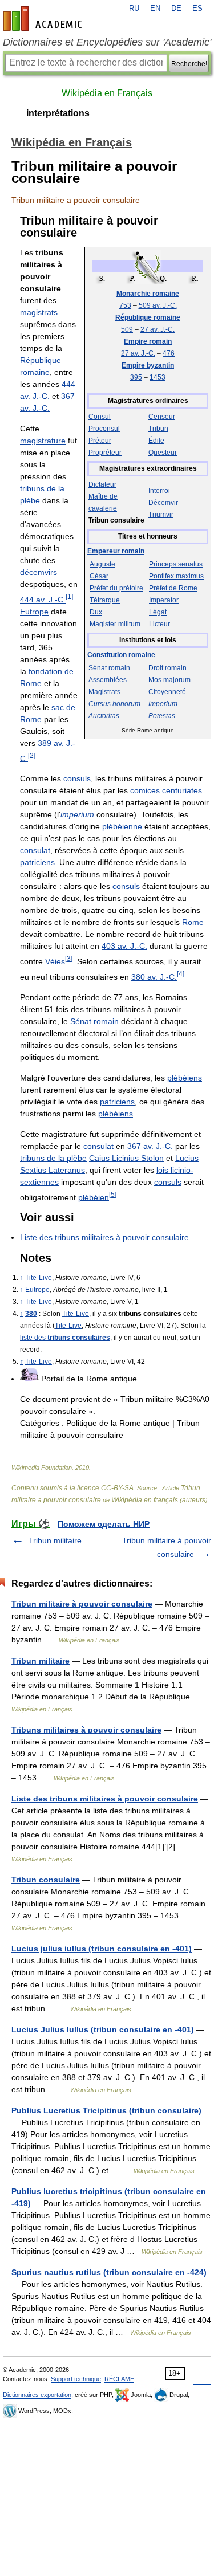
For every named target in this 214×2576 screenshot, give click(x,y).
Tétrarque (105, 600)
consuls (77, 778)
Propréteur (105, 453)
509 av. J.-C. (158, 305)
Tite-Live (39, 1278)
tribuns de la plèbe (53, 1158)
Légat (158, 612)
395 (136, 377)
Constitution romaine (121, 655)
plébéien (94, 1197)
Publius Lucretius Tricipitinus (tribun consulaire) (106, 2110)
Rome (193, 922)
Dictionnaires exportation (37, 2395)
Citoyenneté (167, 692)
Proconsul (104, 429)
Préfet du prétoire (116, 588)
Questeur (163, 453)
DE (176, 9)
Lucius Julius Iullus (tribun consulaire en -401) (103, 2029)
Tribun (158, 429)
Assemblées (108, 680)
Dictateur (102, 484)
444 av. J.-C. (43, 600)
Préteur (100, 441)
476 (169, 353)
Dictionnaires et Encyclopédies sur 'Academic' (107, 42)
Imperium (163, 704)
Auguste (102, 564)
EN (155, 9)
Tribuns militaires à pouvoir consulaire (86, 1730)
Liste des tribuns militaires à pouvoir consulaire (104, 1237)
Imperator (164, 600)
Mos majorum (169, 680)
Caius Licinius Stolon (126, 1158)
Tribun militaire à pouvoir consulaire (82, 1604)
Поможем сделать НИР (104, 1524)
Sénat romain (109, 668)
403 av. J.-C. (124, 946)
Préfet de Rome (173, 588)
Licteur (160, 624)
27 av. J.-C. (158, 329)
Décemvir (163, 503)
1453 (158, 377)
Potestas (162, 716)
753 (125, 305)
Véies (55, 961)
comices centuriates (166, 790)
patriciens (37, 862)
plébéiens (185, 1078)
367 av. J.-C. (150, 1146)
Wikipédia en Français (107, 93)
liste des (65, 1338)
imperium (77, 814)
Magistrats (104, 692)
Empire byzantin (148, 365)
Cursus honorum (114, 704)
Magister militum (115, 624)
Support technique (76, 2379)
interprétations (58, 113)
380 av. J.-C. (154, 977)
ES (197, 9)
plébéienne (122, 826)
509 (127, 329)
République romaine (148, 317)
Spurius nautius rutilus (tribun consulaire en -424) (109, 2272)
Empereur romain (116, 551)
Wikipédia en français (145, 1500)
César (99, 576)
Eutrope (34, 612)
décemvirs (39, 572)
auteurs (194, 1500)
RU (134, 9)
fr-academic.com (44, 18)
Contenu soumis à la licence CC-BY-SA (72, 1488)
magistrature (43, 441)
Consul (100, 417)
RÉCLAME (119, 2379)
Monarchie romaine (148, 294)
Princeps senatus (176, 564)
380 (31, 1314)
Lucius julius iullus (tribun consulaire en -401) (102, 1949)
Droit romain (167, 668)
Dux (96, 612)
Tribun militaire (55, 1540)
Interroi (159, 491)
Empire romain (148, 341)
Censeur (162, 417)
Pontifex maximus (176, 576)
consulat (35, 850)
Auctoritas (104, 716)
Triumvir (161, 515)
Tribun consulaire (46, 1880)
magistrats (39, 312)
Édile (156, 441)
